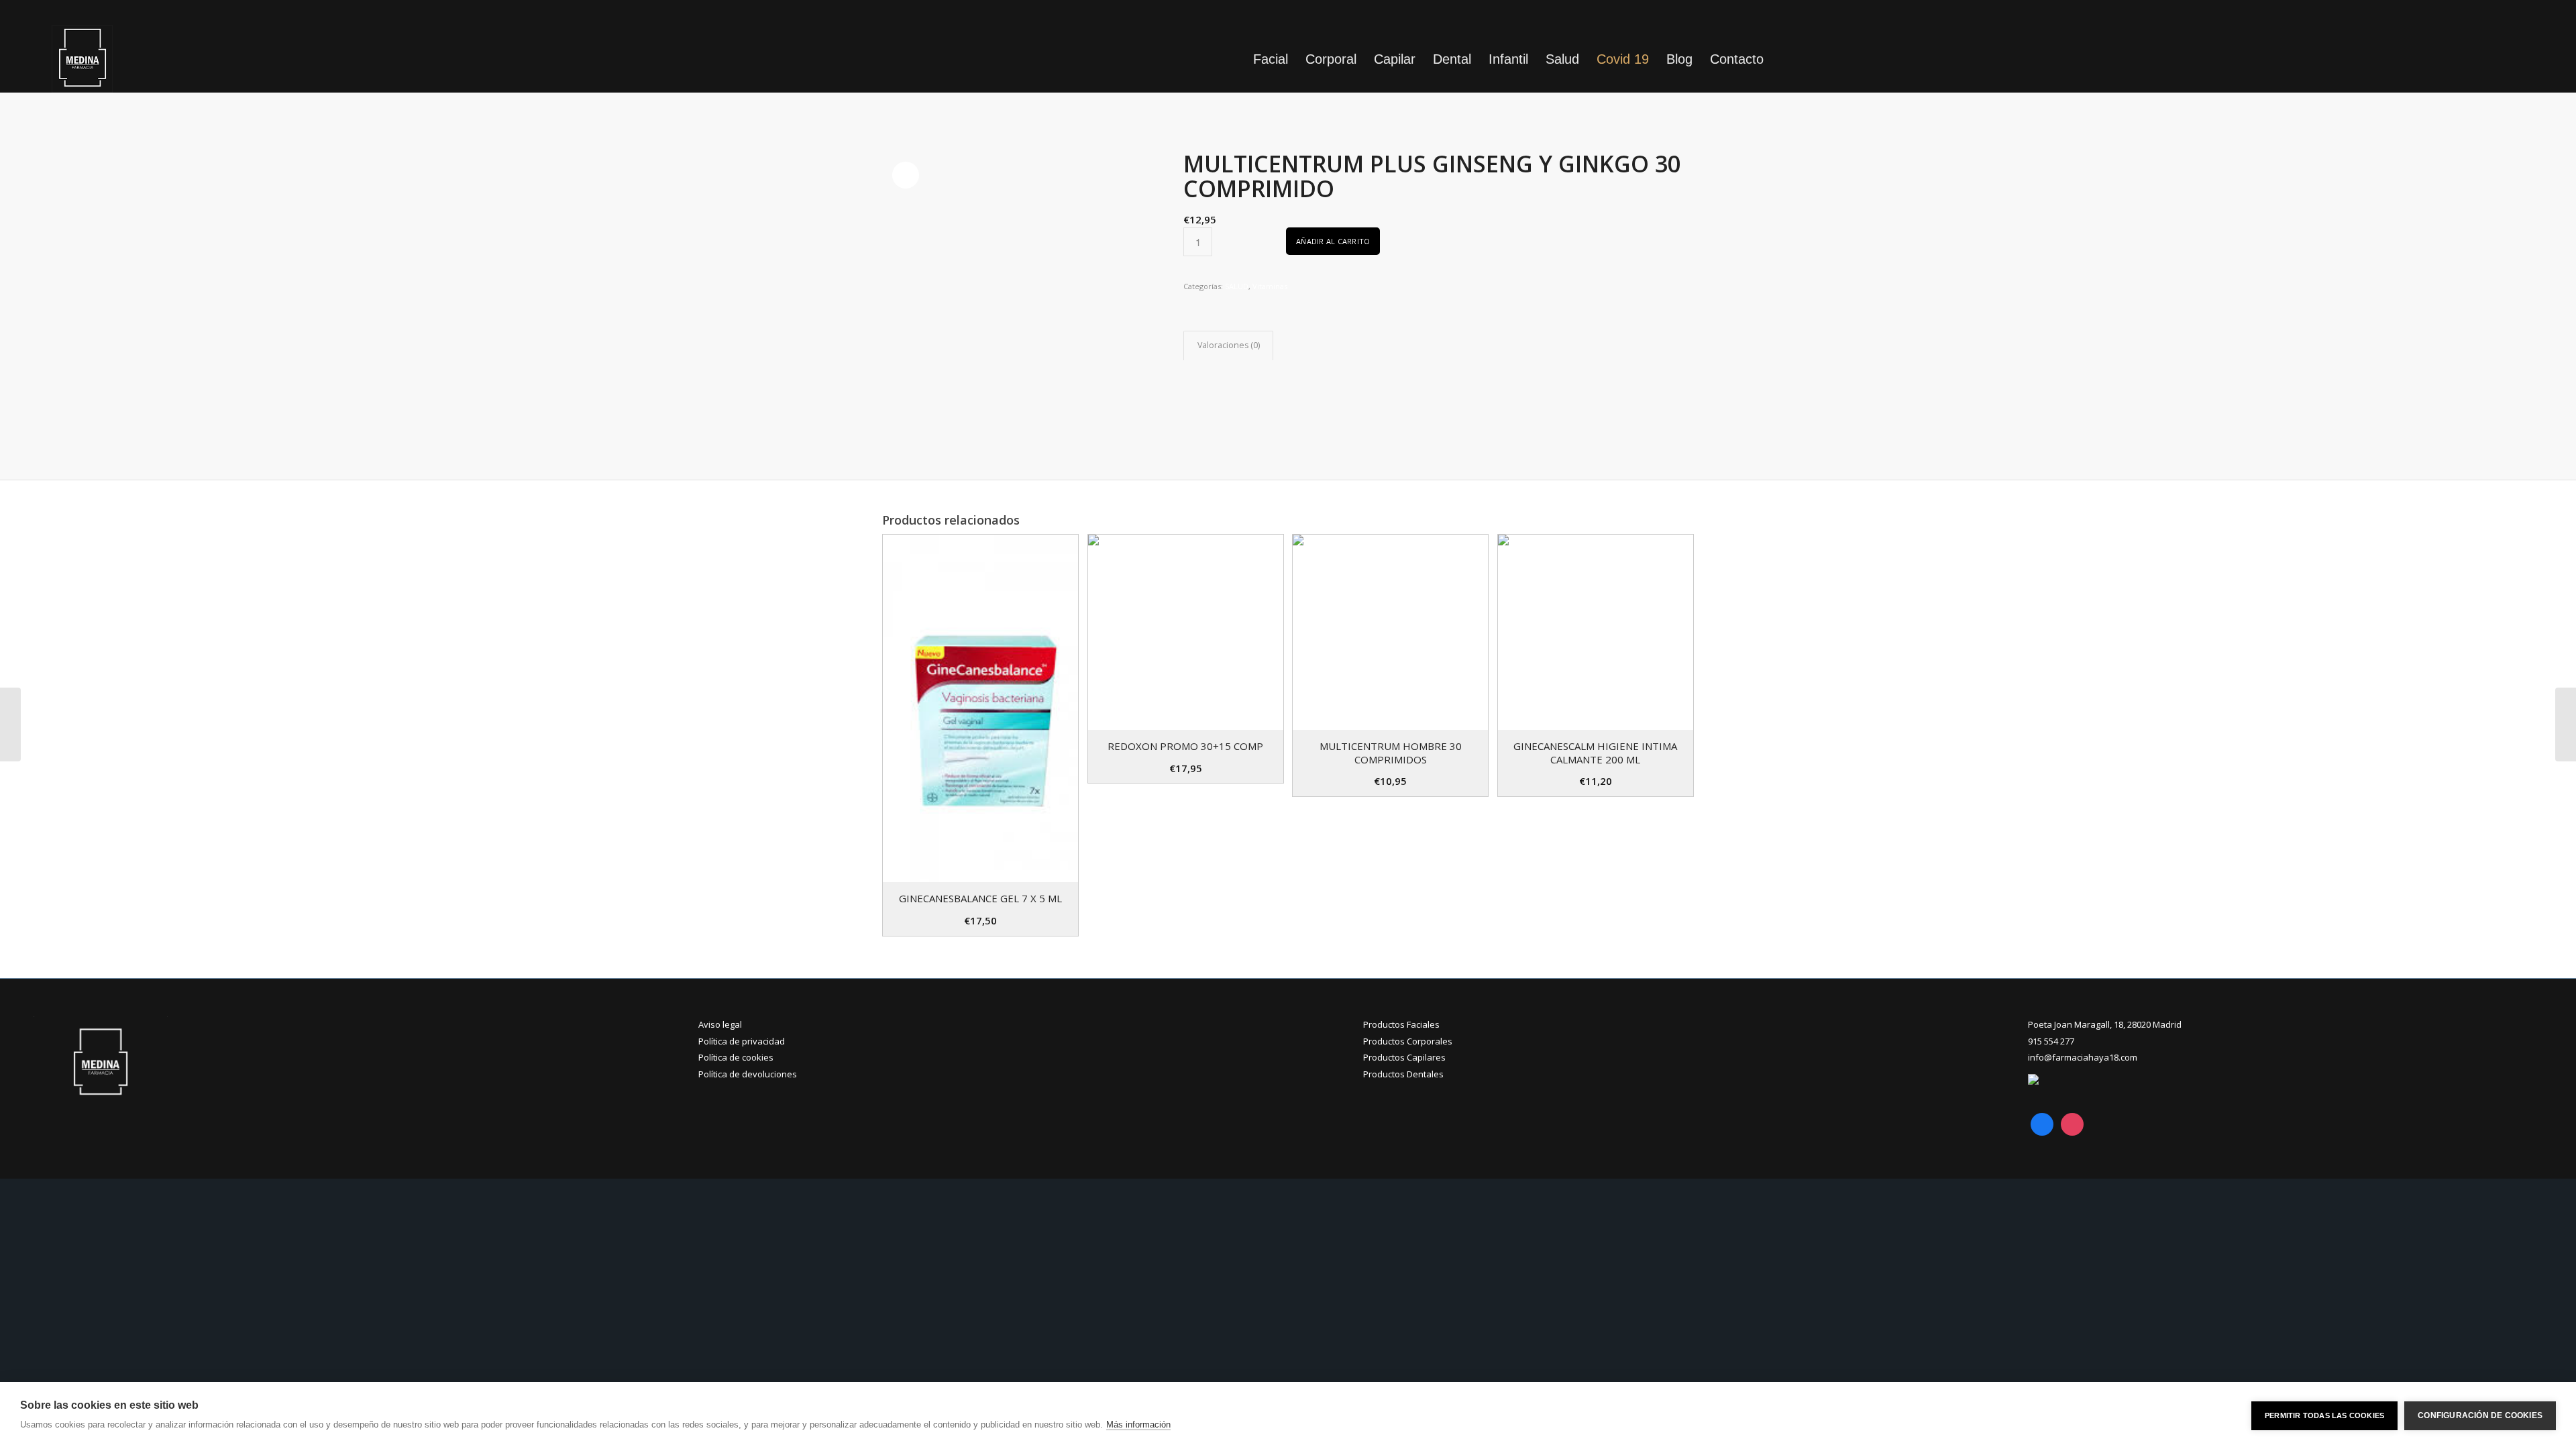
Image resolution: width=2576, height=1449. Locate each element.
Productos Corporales (1408, 1041)
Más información (1138, 1425)
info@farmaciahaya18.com (2083, 1057)
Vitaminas (1270, 286)
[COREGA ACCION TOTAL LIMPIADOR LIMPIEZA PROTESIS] (10, 724)
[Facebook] (2042, 1123)
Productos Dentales (1403, 1074)
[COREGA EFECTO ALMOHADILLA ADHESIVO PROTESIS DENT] (2566, 724)
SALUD (1237, 286)
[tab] (1228, 346)
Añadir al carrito (1333, 241)
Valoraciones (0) (1229, 345)
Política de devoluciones (748, 1074)
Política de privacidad (742, 1041)
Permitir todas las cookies (2324, 1415)
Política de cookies (736, 1057)
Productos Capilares (1404, 1057)
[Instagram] (2072, 1123)
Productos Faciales (1401, 1024)
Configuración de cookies (2480, 1415)
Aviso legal (720, 1024)
